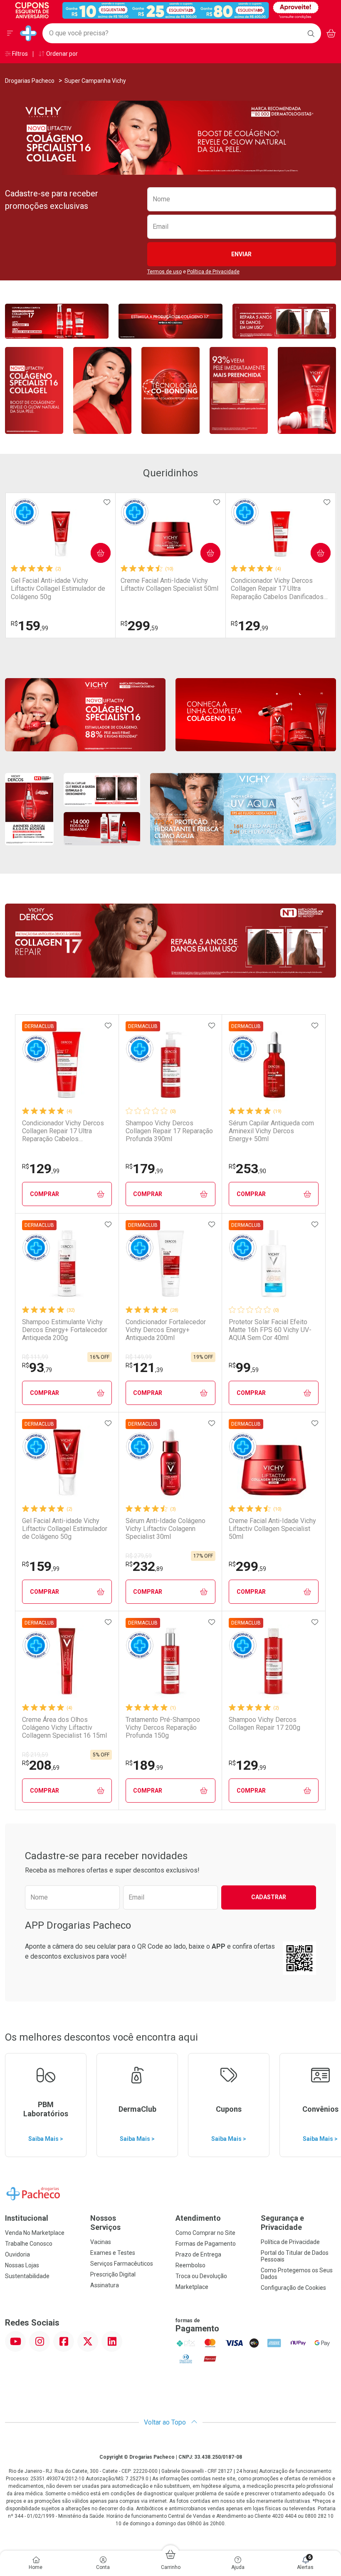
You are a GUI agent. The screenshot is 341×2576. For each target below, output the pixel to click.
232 (144, 1566)
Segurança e (282, 2223)
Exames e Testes (113, 2253)
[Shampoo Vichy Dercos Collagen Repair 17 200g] (274, 1661)
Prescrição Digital (113, 2274)
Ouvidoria (17, 2254)
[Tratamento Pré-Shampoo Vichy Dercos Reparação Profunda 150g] (170, 1661)
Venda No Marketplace (35, 2233)
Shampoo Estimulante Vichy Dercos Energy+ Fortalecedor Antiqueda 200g (65, 1330)
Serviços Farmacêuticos (122, 2264)
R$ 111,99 (35, 1357)
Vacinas (101, 2242)
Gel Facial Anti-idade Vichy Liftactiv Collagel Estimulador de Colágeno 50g (58, 588)
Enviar (241, 254)
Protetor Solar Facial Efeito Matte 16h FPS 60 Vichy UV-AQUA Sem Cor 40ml (270, 1330)
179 (144, 1169)
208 (41, 1765)
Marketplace (192, 2287)
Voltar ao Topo (166, 2422)
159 (30, 626)
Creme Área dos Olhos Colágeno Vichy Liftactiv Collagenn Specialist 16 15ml (64, 1728)
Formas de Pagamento (206, 2244)
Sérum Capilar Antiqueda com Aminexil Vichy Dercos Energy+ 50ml (271, 1131)
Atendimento (198, 2218)
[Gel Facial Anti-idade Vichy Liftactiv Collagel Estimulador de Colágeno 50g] (61, 534)
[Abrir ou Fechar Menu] (10, 33)
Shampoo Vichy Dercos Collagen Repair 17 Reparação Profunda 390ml (169, 1131)
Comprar (94, 553)
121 (144, 1367)
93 (37, 1367)
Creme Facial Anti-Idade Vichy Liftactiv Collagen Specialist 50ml (169, 585)
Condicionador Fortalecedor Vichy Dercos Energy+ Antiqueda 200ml (166, 1330)
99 (244, 1367)
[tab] (170, 170)
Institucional (27, 2218)
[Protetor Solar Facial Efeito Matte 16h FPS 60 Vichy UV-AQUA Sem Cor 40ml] (274, 1263)
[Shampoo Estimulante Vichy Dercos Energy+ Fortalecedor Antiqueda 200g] (67, 1263)
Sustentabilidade (27, 2276)
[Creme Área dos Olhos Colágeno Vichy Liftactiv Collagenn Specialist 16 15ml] (67, 1661)
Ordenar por (61, 54)
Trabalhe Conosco (29, 2244)
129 (250, 626)
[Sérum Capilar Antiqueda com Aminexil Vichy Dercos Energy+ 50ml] (274, 1065)
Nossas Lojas (22, 2265)
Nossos (105, 2223)
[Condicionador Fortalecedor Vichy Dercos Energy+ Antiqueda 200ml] (170, 1263)
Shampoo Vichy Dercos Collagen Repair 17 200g (264, 1724)
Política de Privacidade (213, 272)
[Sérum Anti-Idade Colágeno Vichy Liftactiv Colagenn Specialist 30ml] (170, 1462)
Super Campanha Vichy (95, 81)
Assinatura (105, 2285)
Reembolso (190, 2265)
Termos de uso (164, 272)
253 (247, 1169)
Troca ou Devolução (201, 2276)
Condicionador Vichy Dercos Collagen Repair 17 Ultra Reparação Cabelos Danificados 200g (277, 589)
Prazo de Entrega (198, 2254)
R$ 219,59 (35, 1755)
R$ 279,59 (139, 1556)
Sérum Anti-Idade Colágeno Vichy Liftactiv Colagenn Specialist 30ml (166, 1529)
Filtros (19, 54)
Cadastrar (269, 1897)
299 (139, 626)
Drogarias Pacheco (30, 81)
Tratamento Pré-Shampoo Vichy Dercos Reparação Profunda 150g (163, 1728)
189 (144, 1765)
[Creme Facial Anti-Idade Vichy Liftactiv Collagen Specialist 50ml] (170, 534)
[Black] (165, 10)
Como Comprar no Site (205, 2233)
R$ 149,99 (139, 1357)
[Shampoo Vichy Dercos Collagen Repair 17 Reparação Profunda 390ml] (170, 1065)
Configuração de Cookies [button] (293, 2288)
